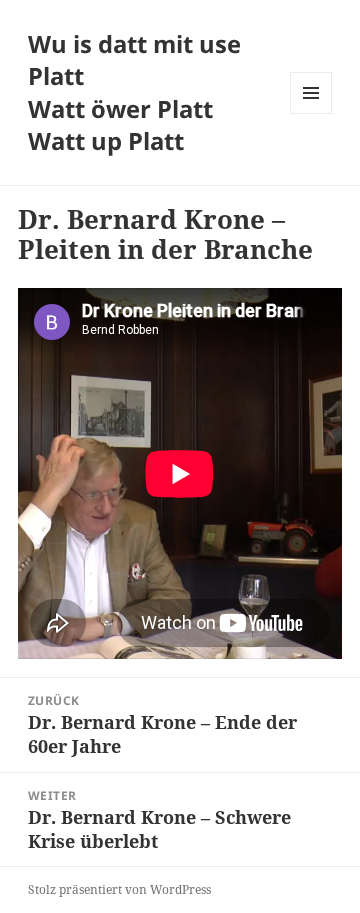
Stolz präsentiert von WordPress (119, 889)
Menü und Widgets (311, 113)
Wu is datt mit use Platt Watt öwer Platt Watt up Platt (134, 92)
